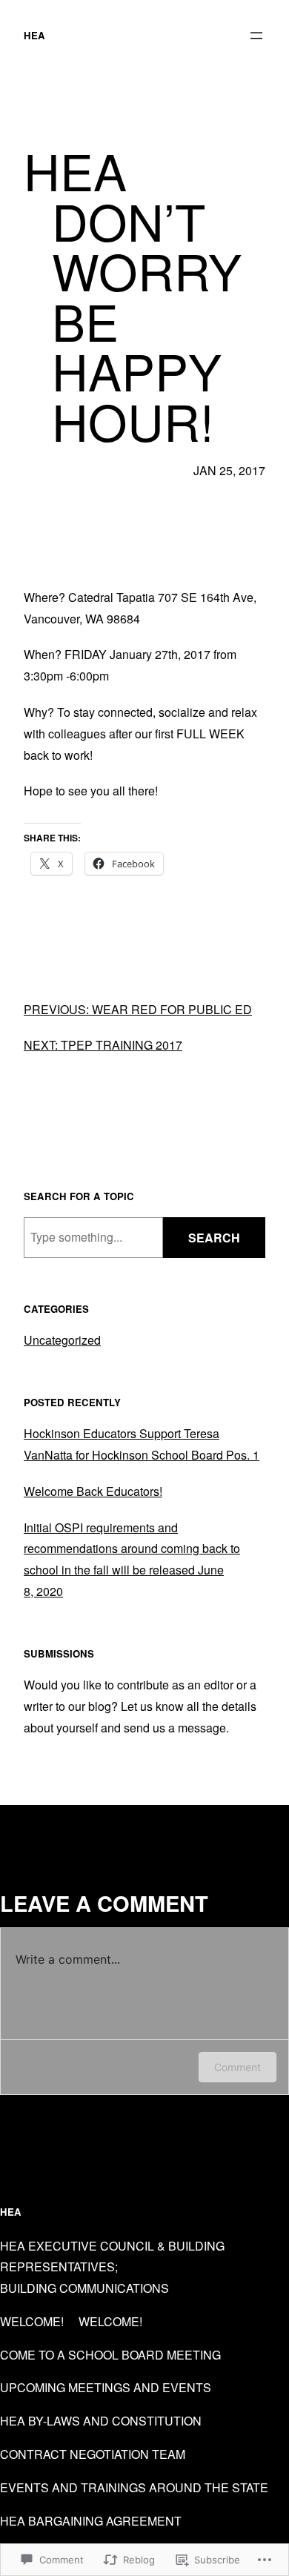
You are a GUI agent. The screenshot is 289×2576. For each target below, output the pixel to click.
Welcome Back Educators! (93, 1491)
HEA (34, 35)
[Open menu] (256, 36)
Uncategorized (62, 1340)
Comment (237, 2067)
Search (214, 1238)
